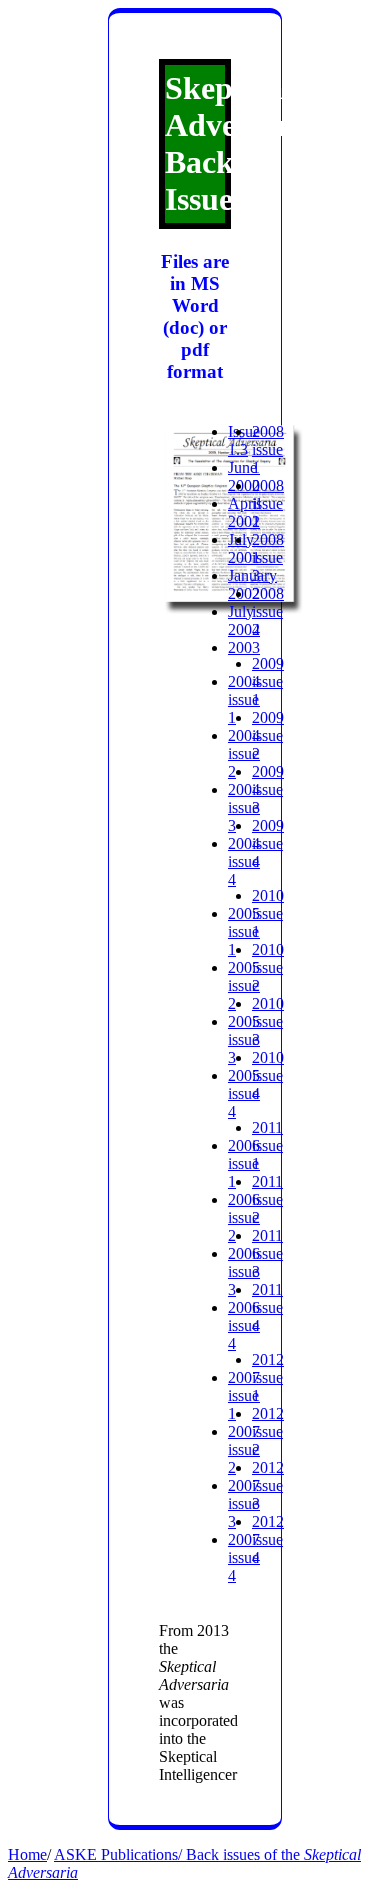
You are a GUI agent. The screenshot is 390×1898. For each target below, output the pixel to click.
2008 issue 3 (268, 557)
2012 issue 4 (268, 1539)
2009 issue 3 (268, 789)
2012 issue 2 (268, 1431)
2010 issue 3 (268, 1021)
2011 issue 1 (267, 1145)
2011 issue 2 (267, 1199)
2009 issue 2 (268, 735)
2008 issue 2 (268, 503)
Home (27, 1854)
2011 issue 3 (267, 1253)
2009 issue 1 (268, 681)
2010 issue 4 (268, 1075)
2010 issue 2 (268, 967)
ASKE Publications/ (120, 1854)
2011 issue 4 (267, 1307)
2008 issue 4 (268, 611)
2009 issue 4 (268, 843)
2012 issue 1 (268, 1377)
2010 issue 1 (268, 913)
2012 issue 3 (268, 1485)
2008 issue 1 (268, 449)
